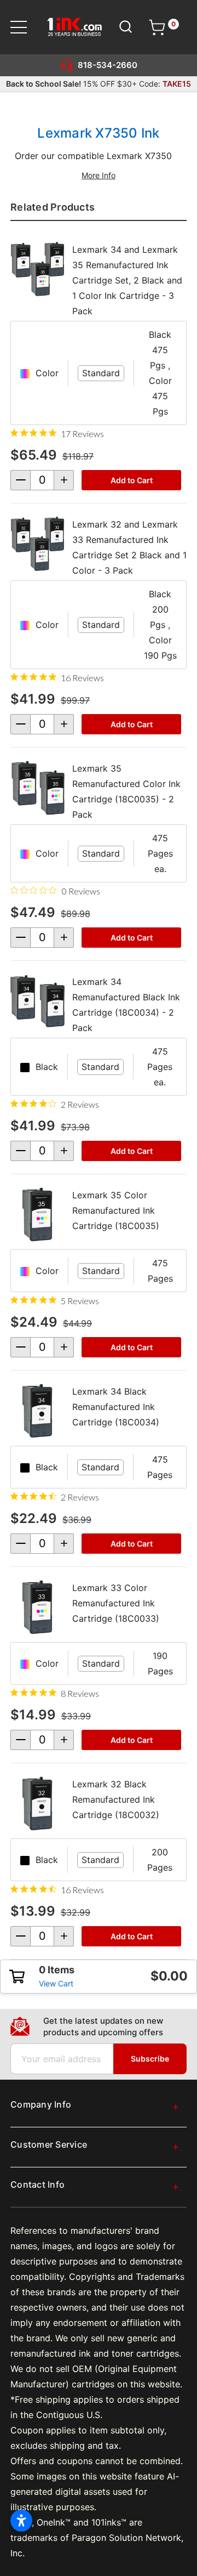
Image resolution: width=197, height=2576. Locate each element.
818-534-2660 (108, 65)
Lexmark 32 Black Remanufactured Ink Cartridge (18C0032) (116, 1799)
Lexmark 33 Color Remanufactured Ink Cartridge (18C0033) (116, 1603)
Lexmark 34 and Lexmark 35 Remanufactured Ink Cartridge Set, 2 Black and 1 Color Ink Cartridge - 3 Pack (127, 280)
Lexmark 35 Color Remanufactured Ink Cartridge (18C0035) (116, 1210)
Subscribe (150, 2059)
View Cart (56, 1983)
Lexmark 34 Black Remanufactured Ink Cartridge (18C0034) (116, 1407)
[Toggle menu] (25, 27)
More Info (99, 175)
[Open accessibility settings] (21, 2521)
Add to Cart (132, 480)
